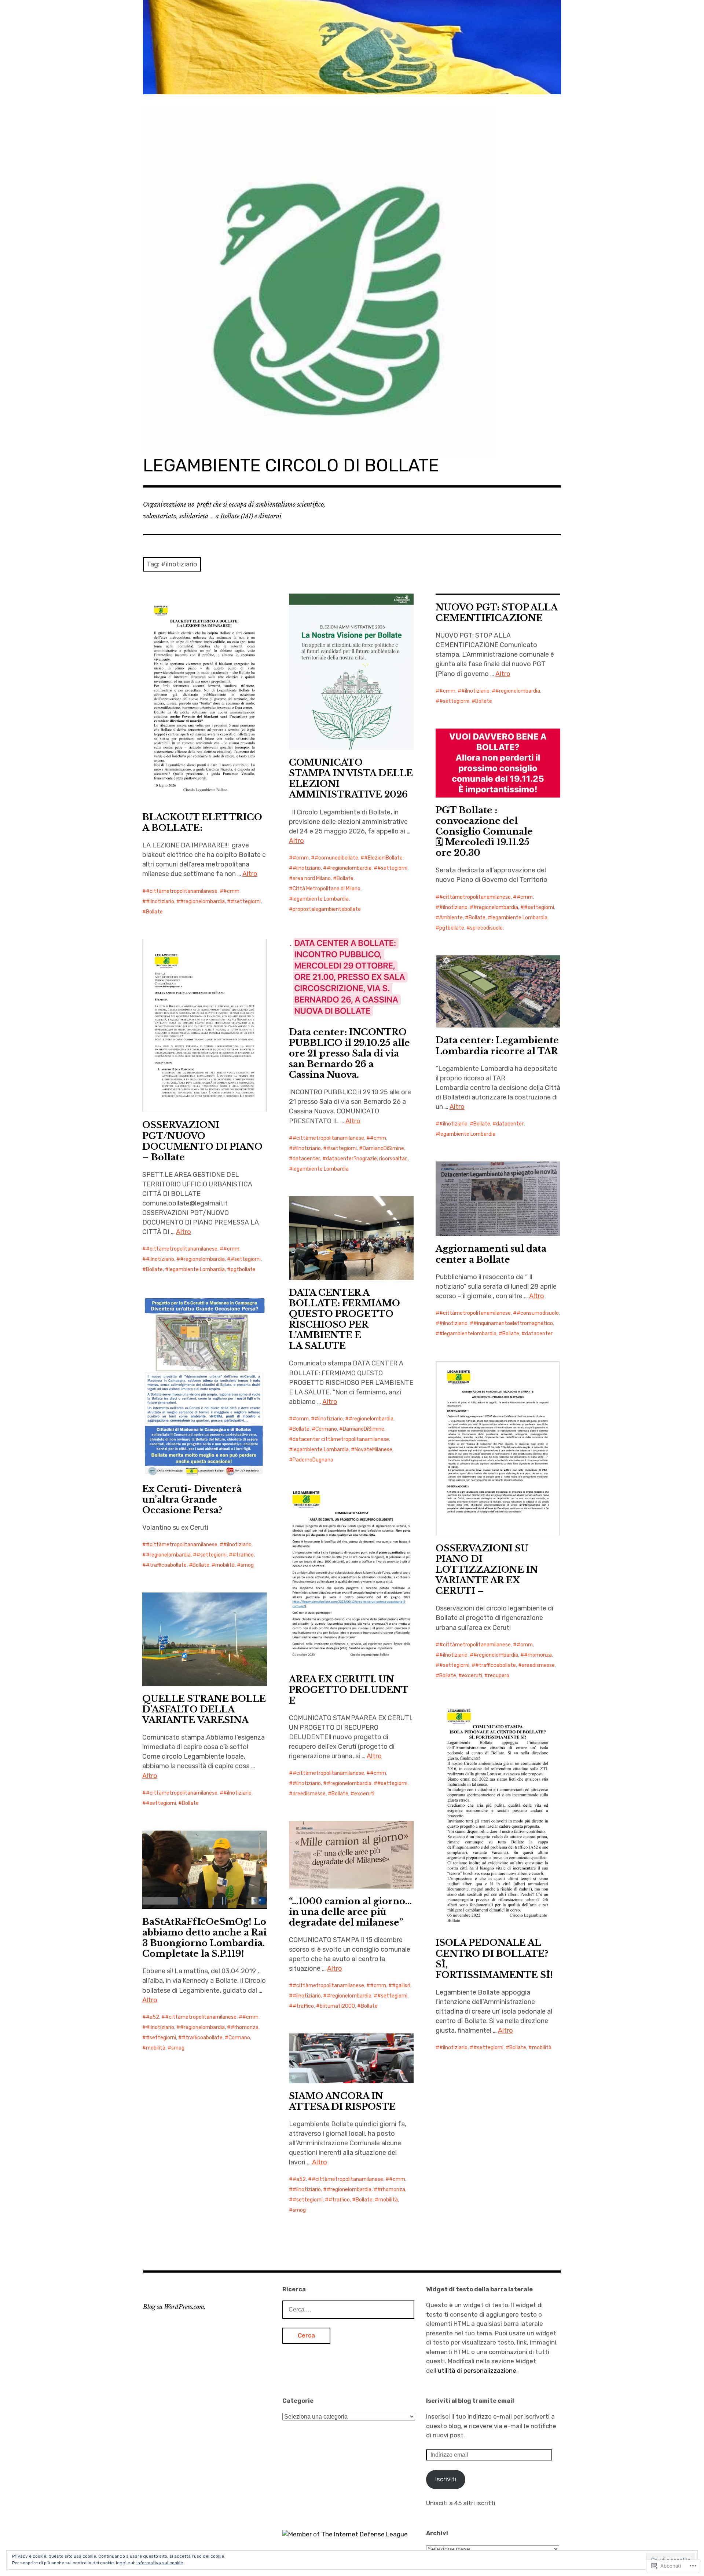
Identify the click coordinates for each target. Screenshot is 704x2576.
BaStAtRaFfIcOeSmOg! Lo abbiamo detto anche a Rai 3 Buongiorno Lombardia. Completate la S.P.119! (204, 1938)
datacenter (306, 1159)
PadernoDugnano (313, 1460)
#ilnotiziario (160, 902)
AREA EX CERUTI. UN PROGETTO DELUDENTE (349, 1690)
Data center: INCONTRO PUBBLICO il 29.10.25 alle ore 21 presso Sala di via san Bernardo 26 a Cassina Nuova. (349, 1053)
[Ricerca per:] (348, 2309)
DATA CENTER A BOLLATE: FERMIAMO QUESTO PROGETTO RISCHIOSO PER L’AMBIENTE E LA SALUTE (344, 1319)
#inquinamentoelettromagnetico (513, 1323)
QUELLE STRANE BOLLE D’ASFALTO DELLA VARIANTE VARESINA (204, 1709)
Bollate (154, 912)
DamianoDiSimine (383, 1148)
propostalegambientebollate (327, 909)
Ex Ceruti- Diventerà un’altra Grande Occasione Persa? (192, 1499)
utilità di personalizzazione (477, 2371)
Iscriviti (446, 2479)
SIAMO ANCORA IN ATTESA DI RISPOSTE (342, 2101)
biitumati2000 (337, 2006)
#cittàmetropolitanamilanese (182, 891)
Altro (250, 874)
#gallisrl (401, 1986)
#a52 (153, 2017)
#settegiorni (246, 902)
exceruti (472, 1676)
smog (247, 1565)
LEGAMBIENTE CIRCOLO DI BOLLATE (291, 465)
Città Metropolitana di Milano (327, 889)
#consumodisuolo (538, 1313)
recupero (499, 1676)
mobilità (225, 1565)
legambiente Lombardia (321, 899)
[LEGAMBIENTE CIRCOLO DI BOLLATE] (352, 47)
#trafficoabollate (166, 1565)
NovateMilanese (373, 1450)
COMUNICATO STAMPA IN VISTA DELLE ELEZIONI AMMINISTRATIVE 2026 (351, 778)
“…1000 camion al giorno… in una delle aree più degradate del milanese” (350, 1912)
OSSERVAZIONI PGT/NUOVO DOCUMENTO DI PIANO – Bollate (202, 1141)
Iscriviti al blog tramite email (470, 2401)
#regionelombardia (202, 902)
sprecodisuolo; (487, 928)
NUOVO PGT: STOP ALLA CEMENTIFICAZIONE (497, 613)
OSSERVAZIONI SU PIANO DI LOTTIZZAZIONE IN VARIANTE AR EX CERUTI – (487, 1570)
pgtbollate (452, 928)
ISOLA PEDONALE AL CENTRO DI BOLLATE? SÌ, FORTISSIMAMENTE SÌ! (494, 1959)
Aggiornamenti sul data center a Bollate (491, 1254)
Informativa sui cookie (160, 2563)
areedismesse (538, 1665)
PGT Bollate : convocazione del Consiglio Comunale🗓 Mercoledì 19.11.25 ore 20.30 (484, 831)
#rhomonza (538, 1655)
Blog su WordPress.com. (174, 2307)
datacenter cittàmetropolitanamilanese (341, 1439)
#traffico (243, 1555)
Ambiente (451, 918)
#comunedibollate (336, 858)
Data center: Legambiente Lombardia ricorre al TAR (497, 1046)
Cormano (326, 1429)
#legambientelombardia (468, 1334)
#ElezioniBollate (383, 858)
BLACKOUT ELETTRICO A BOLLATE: (202, 822)
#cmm (231, 891)
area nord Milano (312, 878)
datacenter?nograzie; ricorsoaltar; (367, 1159)
